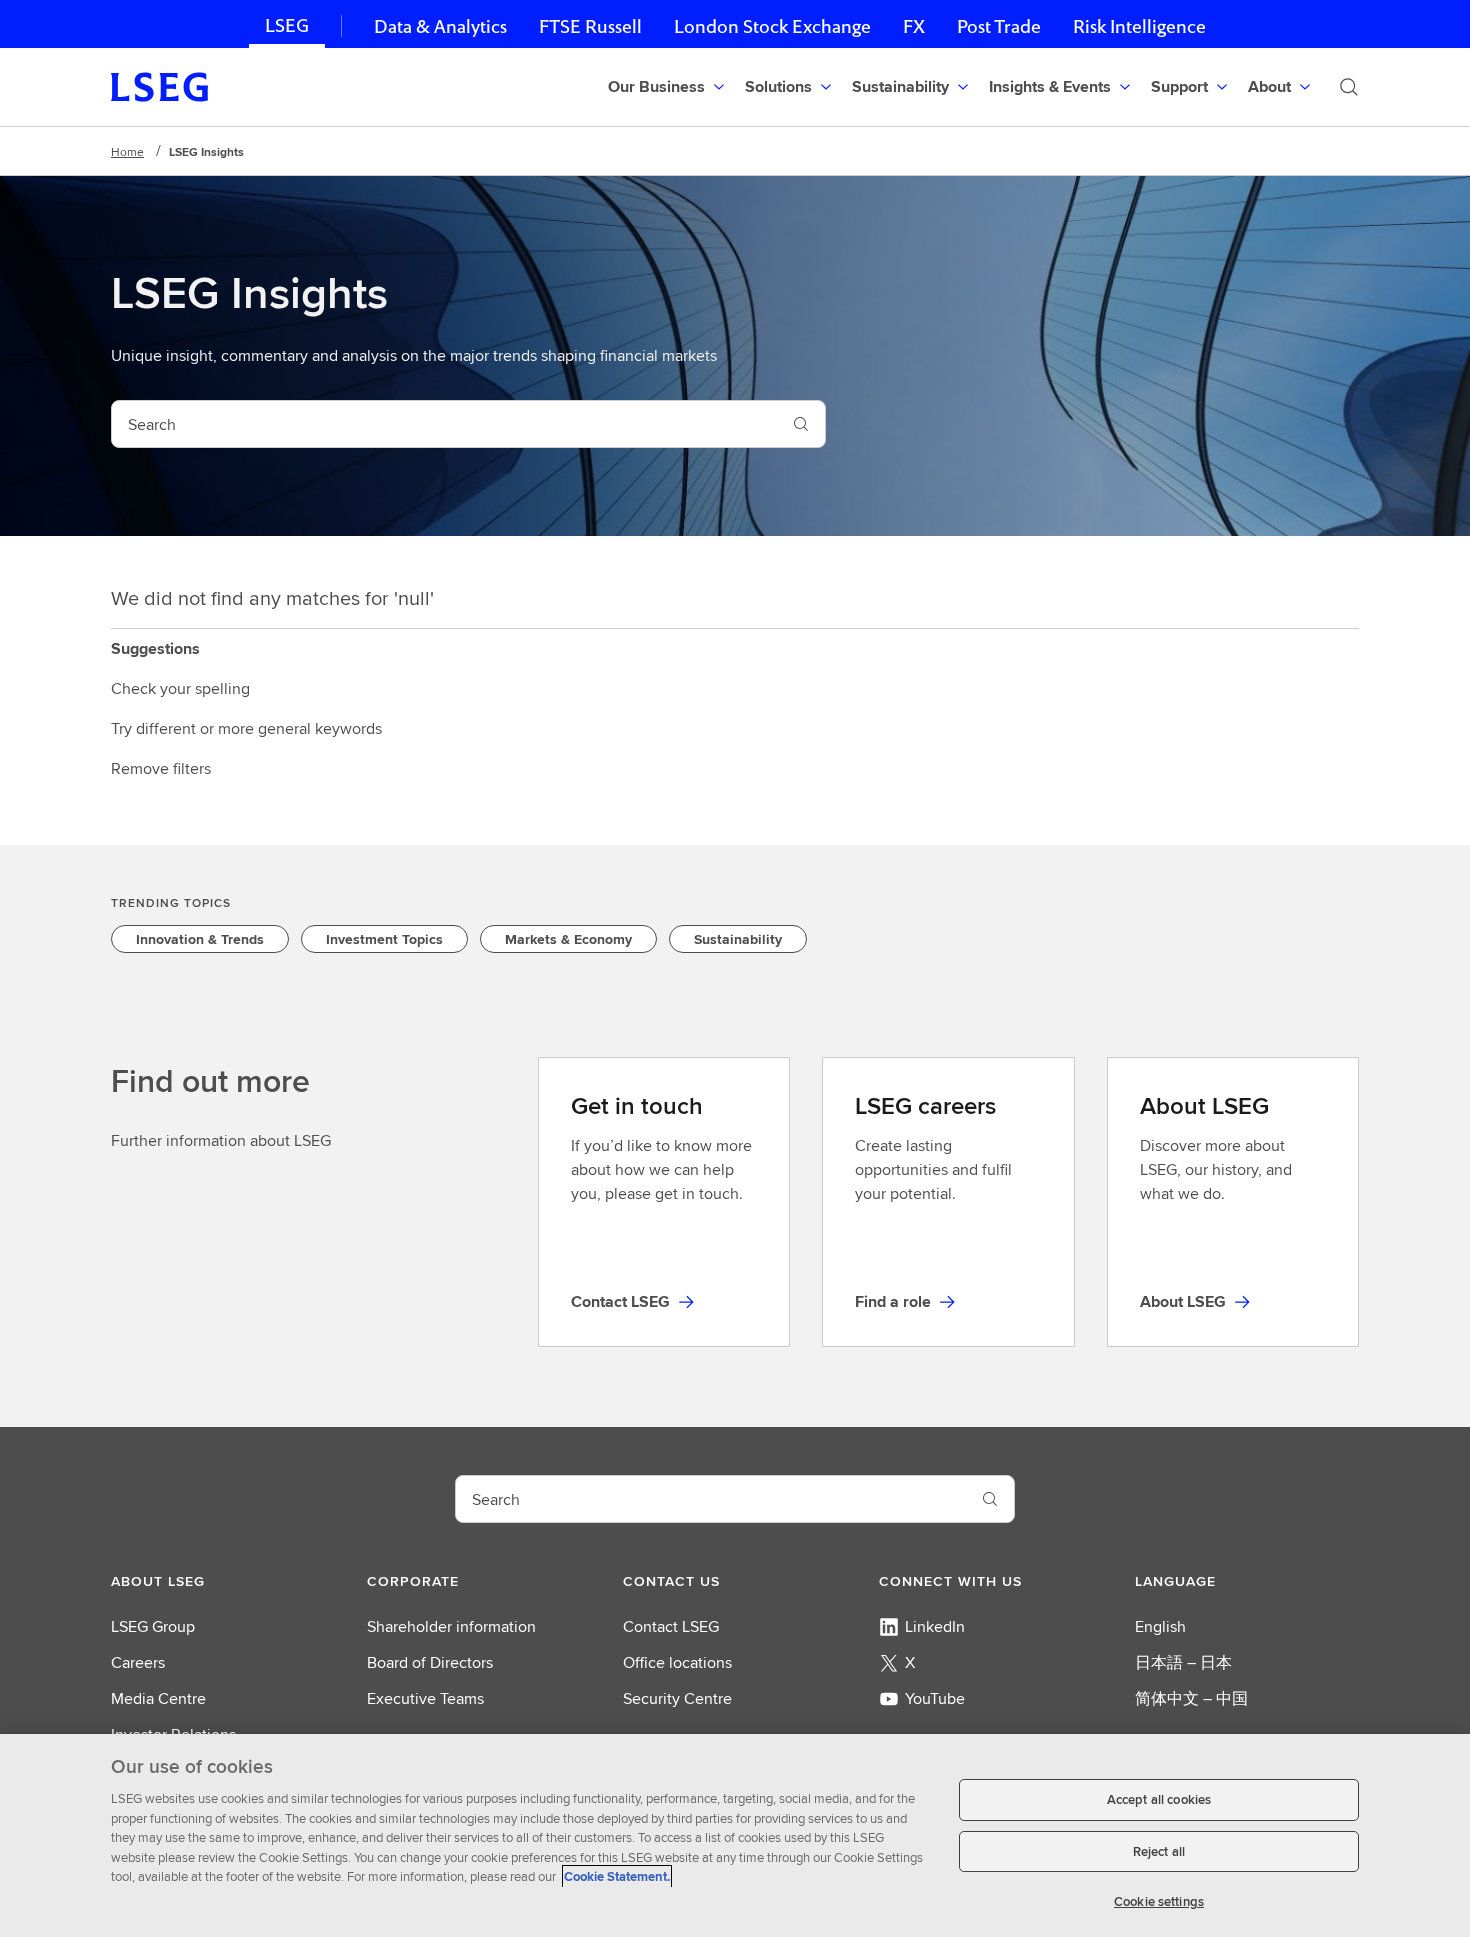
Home (127, 151)
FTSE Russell (590, 26)
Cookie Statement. (617, 1876)
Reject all (1159, 1851)
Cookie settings (1159, 1901)
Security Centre (677, 1698)
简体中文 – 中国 (1191, 1698)
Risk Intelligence (1139, 26)
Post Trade (999, 26)
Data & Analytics (440, 26)
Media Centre (158, 1698)
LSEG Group (153, 1626)
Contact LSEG (671, 1626)
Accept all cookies (1159, 1799)
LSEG (287, 25)
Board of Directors (430, 1662)
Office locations (677, 1662)
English (1160, 1626)
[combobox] (444, 424)
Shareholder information (451, 1626)
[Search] (1349, 87)
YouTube (935, 1698)
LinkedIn (935, 1626)
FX (914, 26)
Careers (138, 1662)
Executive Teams (425, 1698)
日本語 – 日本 (1183, 1662)
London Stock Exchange (772, 26)
